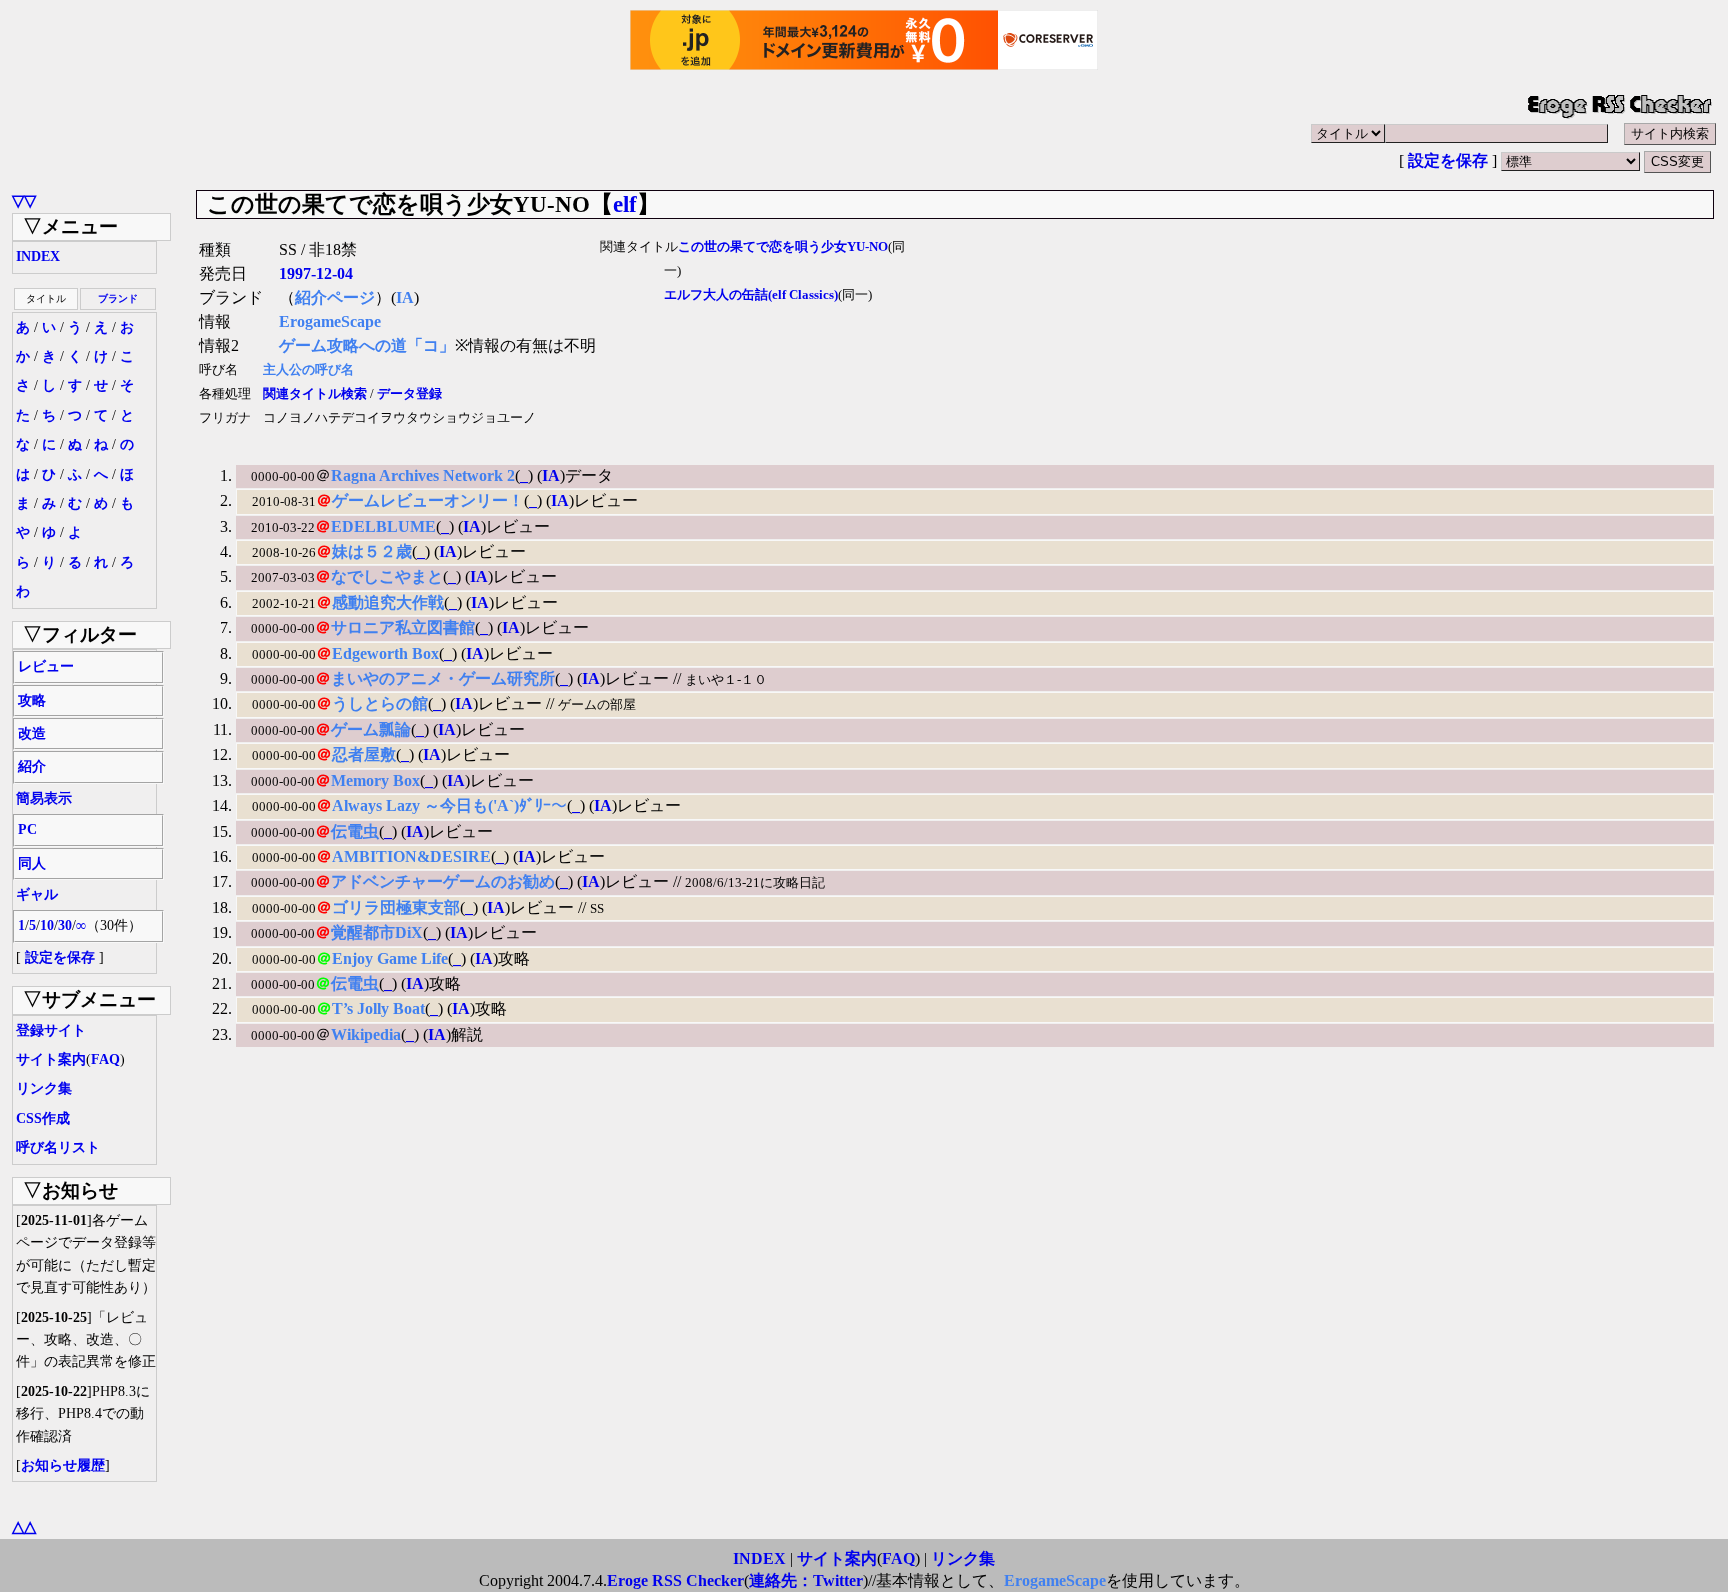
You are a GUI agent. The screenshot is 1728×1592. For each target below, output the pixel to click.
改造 (32, 733)
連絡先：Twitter (806, 1580)
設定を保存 (1448, 160)
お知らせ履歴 (63, 1465)
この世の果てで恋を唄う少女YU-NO (783, 247)
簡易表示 (44, 798)
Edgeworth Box (385, 653)
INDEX (38, 256)
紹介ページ (335, 297)
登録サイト (51, 1030)
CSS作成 (43, 1118)
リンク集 (44, 1088)
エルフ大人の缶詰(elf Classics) (751, 295)
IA (405, 297)
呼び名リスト (58, 1147)
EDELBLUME (383, 526)
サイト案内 (51, 1059)
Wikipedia (366, 1034)
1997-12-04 (316, 273)
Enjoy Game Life (390, 958)
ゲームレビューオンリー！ (428, 500)
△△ (24, 1526)
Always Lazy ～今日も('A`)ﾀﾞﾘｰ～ (449, 805)
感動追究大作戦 (388, 602)
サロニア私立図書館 (403, 627)
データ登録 (409, 394)
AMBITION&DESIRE (411, 856)
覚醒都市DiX (377, 932)
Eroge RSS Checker (675, 1580)
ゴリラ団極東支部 (396, 907)
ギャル (37, 894)
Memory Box (375, 780)
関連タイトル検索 (315, 394)
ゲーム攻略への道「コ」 (367, 345)
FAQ (105, 1059)
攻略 (32, 700)
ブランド (118, 298)
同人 (32, 863)
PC (27, 829)
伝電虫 (355, 831)
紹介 (32, 766)
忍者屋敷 (364, 754)
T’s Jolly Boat (378, 1008)
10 (47, 925)
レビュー (46, 666)
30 (65, 925)
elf (625, 204)
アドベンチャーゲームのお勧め (443, 881)
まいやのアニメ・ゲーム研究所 (443, 678)
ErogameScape (330, 321)
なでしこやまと (387, 576)
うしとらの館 (380, 703)
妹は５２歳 (372, 551)
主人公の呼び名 (308, 370)
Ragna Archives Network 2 (423, 475)
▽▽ (24, 200)
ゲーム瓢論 (371, 729)
